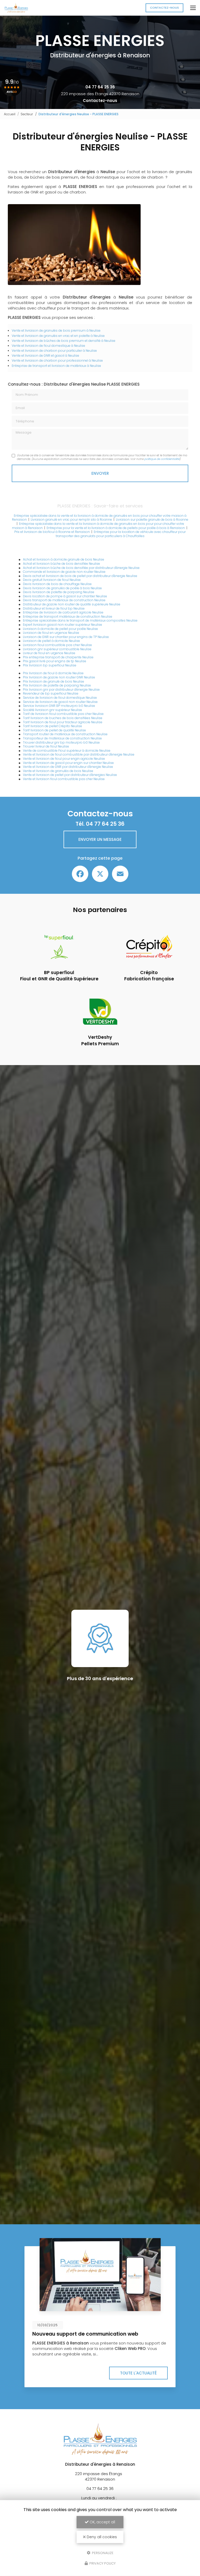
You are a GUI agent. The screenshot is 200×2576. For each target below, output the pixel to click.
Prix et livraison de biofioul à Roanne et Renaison (52, 532)
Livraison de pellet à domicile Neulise (51, 641)
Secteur (27, 114)
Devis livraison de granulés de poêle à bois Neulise (62, 588)
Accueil (10, 114)
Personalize (102, 2553)
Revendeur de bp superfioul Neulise (51, 693)
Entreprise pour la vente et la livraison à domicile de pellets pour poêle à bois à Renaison (116, 528)
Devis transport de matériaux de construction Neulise (64, 600)
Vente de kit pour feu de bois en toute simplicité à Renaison (96, 2337)
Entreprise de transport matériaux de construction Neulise (68, 616)
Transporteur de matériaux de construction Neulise (62, 738)
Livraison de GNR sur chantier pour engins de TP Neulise (66, 637)
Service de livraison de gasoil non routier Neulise (60, 702)
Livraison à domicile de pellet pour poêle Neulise (60, 629)
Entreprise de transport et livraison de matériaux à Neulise (56, 366)
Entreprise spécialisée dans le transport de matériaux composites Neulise (80, 620)
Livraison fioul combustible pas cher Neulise (57, 645)
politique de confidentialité (162, 459)
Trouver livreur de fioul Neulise (46, 746)
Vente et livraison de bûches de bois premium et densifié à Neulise (64, 341)
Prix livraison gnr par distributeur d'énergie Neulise (61, 689)
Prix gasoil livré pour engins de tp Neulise (55, 661)
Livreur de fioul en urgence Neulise (49, 653)
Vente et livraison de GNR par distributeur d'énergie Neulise (68, 767)
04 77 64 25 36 (100, 87)
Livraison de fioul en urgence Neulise (51, 633)
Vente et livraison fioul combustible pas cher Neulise (64, 779)
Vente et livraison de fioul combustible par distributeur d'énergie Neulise (79, 754)
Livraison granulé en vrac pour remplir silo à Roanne (71, 520)
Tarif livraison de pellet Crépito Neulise (52, 726)
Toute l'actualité (138, 2373)
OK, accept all (102, 2522)
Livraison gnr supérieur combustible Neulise (57, 649)
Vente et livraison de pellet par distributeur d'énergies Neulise (70, 775)
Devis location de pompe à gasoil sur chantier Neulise (65, 596)
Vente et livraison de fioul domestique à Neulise (48, 346)
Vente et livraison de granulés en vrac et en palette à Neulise (58, 336)
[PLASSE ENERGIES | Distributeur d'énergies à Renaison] (16, 8)
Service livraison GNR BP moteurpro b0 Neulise (59, 706)
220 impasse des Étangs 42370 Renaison (100, 94)
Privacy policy (102, 2563)
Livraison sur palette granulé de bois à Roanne (152, 520)
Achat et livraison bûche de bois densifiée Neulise (61, 564)
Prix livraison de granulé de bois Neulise (54, 681)
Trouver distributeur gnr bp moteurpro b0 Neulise (61, 742)
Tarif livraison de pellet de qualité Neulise (54, 730)
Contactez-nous (164, 8)
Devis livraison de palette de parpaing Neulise (59, 592)
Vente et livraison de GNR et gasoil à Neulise (45, 356)
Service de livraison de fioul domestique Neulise (60, 698)
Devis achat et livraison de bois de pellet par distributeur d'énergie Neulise (80, 576)
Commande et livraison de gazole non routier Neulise (64, 572)
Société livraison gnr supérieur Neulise (52, 710)
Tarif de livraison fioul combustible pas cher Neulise (63, 714)
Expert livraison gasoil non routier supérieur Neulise (63, 625)
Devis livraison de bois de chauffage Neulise (57, 584)
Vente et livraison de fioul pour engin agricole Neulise (64, 759)
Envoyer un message (100, 839)
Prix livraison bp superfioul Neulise (50, 665)
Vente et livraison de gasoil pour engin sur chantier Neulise (68, 763)
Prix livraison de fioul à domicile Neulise (53, 673)
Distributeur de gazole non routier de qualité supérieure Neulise (72, 604)
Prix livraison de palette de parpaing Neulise (57, 685)
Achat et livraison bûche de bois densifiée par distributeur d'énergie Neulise (81, 568)
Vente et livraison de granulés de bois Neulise (58, 771)
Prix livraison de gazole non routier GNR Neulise (59, 677)
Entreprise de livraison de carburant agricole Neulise (63, 612)
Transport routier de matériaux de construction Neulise (65, 734)
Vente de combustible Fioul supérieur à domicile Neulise (67, 751)
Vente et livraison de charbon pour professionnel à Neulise (57, 360)
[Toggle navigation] (193, 8)
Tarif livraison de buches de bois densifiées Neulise (63, 718)
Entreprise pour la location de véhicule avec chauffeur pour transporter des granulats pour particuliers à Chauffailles (121, 534)
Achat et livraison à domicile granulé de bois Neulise (64, 559)
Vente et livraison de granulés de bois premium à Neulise (56, 330)
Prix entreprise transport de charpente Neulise (58, 657)
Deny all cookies (101, 2537)
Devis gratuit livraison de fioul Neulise (52, 580)
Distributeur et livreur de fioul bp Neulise (54, 608)
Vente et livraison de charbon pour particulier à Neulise (54, 351)
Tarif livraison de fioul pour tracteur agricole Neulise (63, 722)
